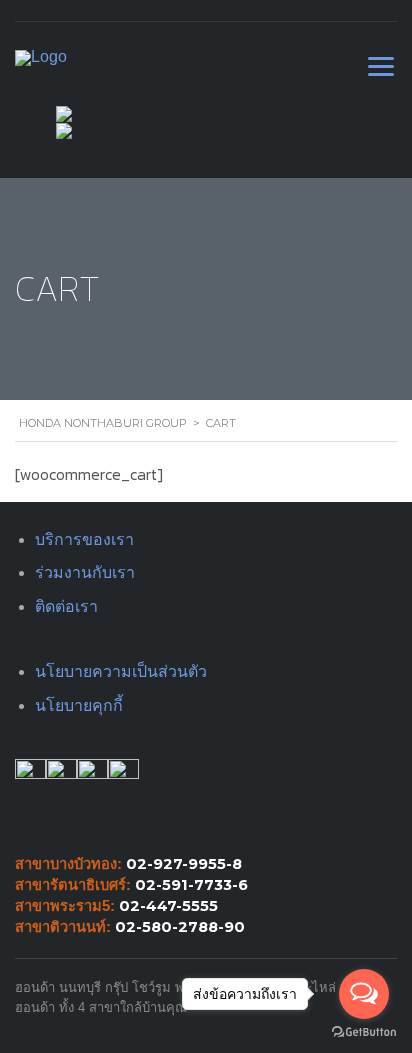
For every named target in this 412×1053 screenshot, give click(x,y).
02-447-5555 (168, 906)
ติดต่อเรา (66, 606)
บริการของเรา (84, 539)
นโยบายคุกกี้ (79, 705)
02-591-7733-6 (191, 885)
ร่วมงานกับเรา (85, 572)
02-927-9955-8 (184, 864)
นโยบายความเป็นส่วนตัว (121, 671)
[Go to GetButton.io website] (364, 1032)
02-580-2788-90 (180, 927)
